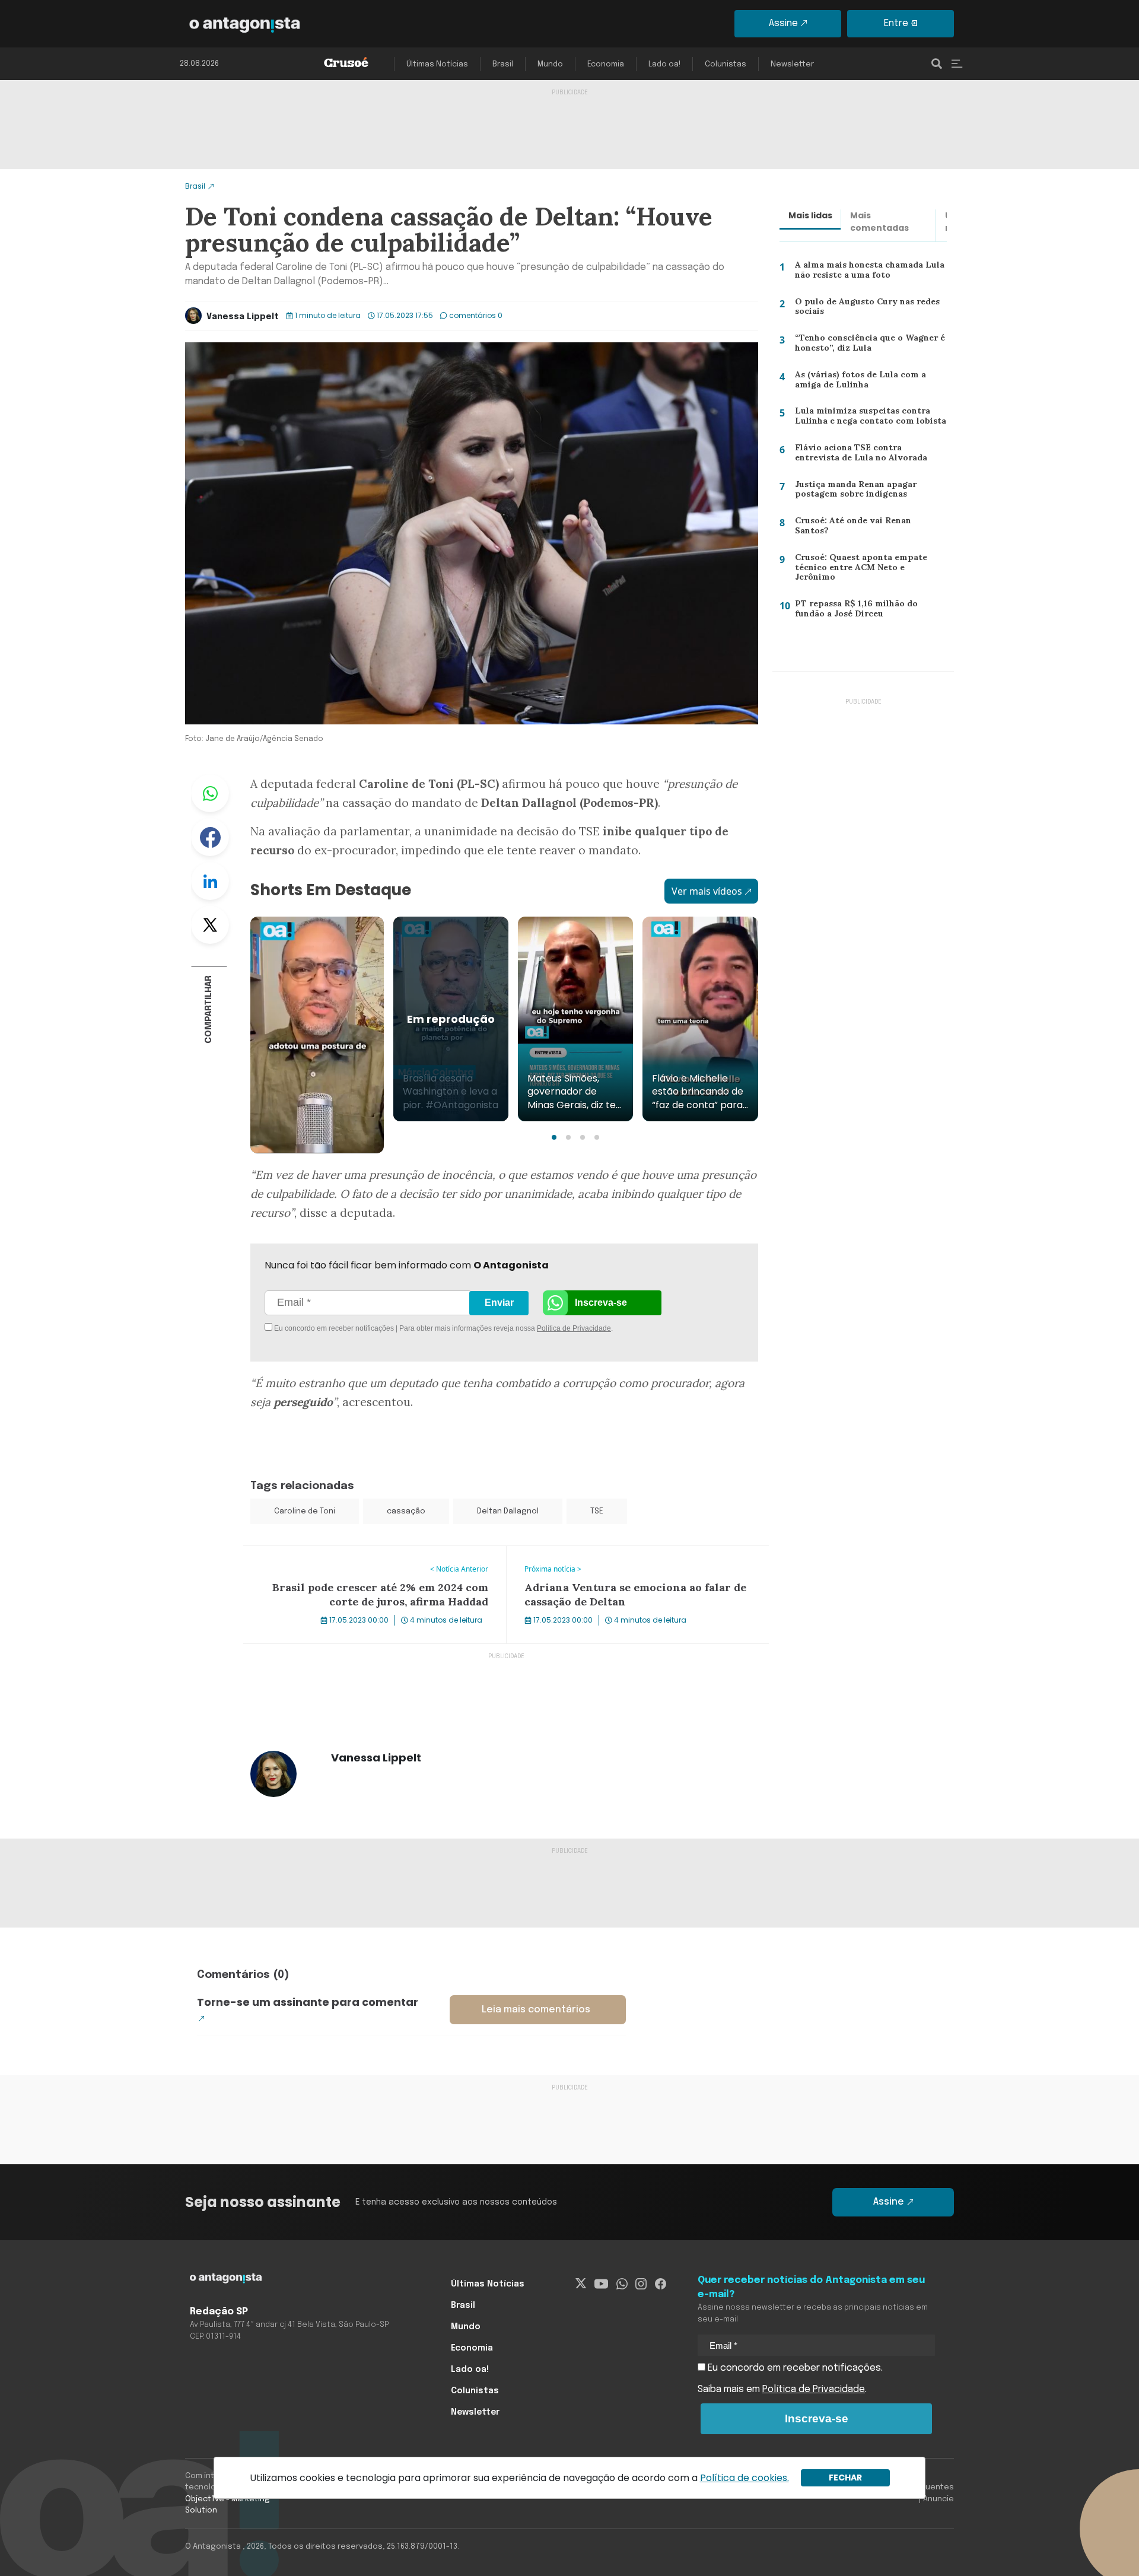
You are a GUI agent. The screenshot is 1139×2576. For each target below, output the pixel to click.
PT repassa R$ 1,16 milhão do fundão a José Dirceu (871, 611)
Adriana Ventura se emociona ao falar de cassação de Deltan (627, 1560)
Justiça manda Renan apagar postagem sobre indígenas (852, 492)
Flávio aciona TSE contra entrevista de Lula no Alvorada (866, 455)
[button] (554, 1137)
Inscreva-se (601, 1303)
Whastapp (210, 793)
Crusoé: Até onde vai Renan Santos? (868, 523)
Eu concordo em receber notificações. (794, 2368)
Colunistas (726, 64)
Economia (606, 64)
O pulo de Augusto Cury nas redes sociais (865, 309)
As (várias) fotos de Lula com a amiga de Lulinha (871, 382)
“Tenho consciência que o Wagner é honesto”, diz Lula (868, 346)
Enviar (499, 1303)
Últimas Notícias (437, 64)
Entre (896, 23)
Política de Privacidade (574, 1328)
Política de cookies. (745, 2478)
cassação (406, 1511)
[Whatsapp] (622, 2284)
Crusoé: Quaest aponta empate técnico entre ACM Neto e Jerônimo (867, 567)
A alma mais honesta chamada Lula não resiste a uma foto (867, 273)
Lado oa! (664, 64)
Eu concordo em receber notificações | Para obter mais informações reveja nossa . (372, 1328)
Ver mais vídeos (707, 891)
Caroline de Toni (305, 1511)
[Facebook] (661, 2284)
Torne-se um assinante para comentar (308, 2002)
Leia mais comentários (536, 2010)
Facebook (210, 837)
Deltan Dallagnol (508, 1511)
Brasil (503, 64)
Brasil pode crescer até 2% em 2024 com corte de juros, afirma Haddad (367, 1560)
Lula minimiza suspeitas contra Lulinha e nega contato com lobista (866, 419)
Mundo (550, 64)
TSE (597, 1511)
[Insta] (641, 2284)
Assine (783, 23)
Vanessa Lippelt (243, 317)
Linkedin (210, 881)
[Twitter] (581, 2284)
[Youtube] (601, 2284)
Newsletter (792, 64)
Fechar (845, 2478)
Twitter (210, 925)
